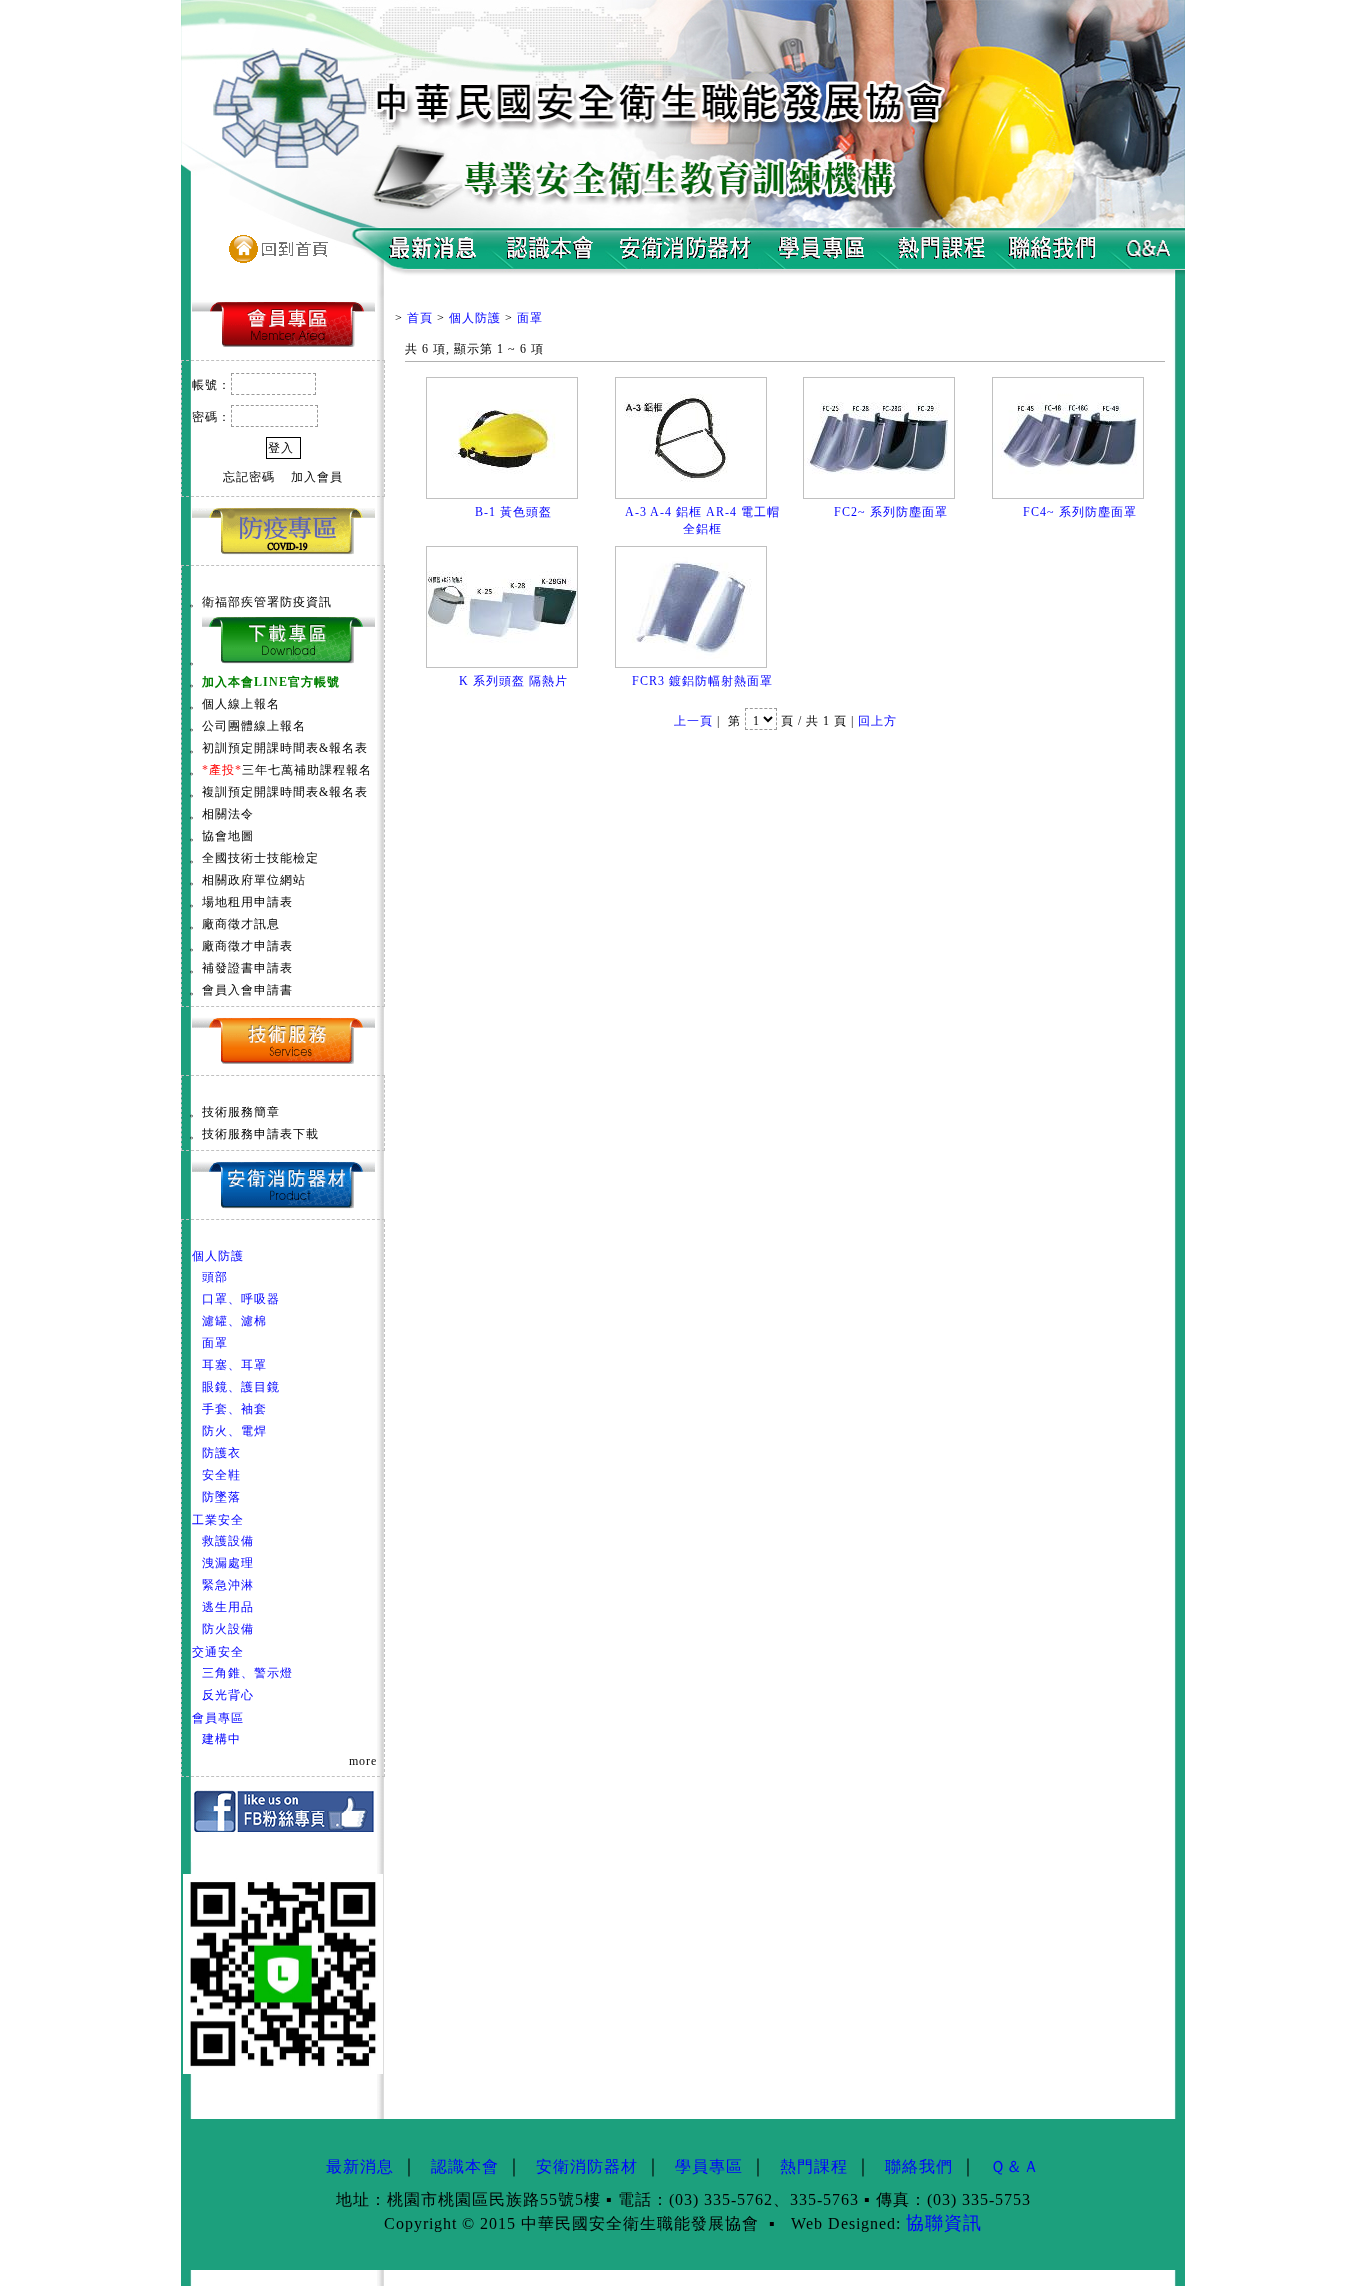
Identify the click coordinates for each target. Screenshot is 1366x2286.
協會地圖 (228, 836)
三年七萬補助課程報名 (287, 770)
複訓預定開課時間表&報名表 (285, 792)
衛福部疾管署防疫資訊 (267, 602)
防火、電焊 (234, 1431)
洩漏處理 (228, 1563)
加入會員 (317, 477)
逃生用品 (228, 1607)
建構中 (221, 1739)
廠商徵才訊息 (241, 924)
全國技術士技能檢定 (260, 858)
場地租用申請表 (247, 902)
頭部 (215, 1277)
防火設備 (228, 1629)
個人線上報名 (241, 704)
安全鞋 (221, 1475)
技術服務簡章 (241, 1112)
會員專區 (218, 1718)
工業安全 (218, 1520)
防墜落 (221, 1497)
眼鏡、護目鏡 (241, 1387)
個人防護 (218, 1256)
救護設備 (228, 1541)
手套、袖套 (234, 1409)
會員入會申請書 (247, 990)
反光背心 (228, 1695)
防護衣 (221, 1453)
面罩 (215, 1343)
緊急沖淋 (228, 1585)
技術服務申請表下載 (260, 1134)
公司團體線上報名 (254, 726)
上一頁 (693, 721)
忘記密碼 (249, 477)
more (363, 1761)
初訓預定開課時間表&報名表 (285, 748)
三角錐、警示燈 (247, 1673)
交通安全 (218, 1652)
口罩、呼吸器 (241, 1299)
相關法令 (228, 814)
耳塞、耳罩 (234, 1365)
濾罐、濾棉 (234, 1321)
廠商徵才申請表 (247, 946)
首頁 (420, 318)
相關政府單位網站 (254, 880)
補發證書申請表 (247, 968)
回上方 (877, 721)
